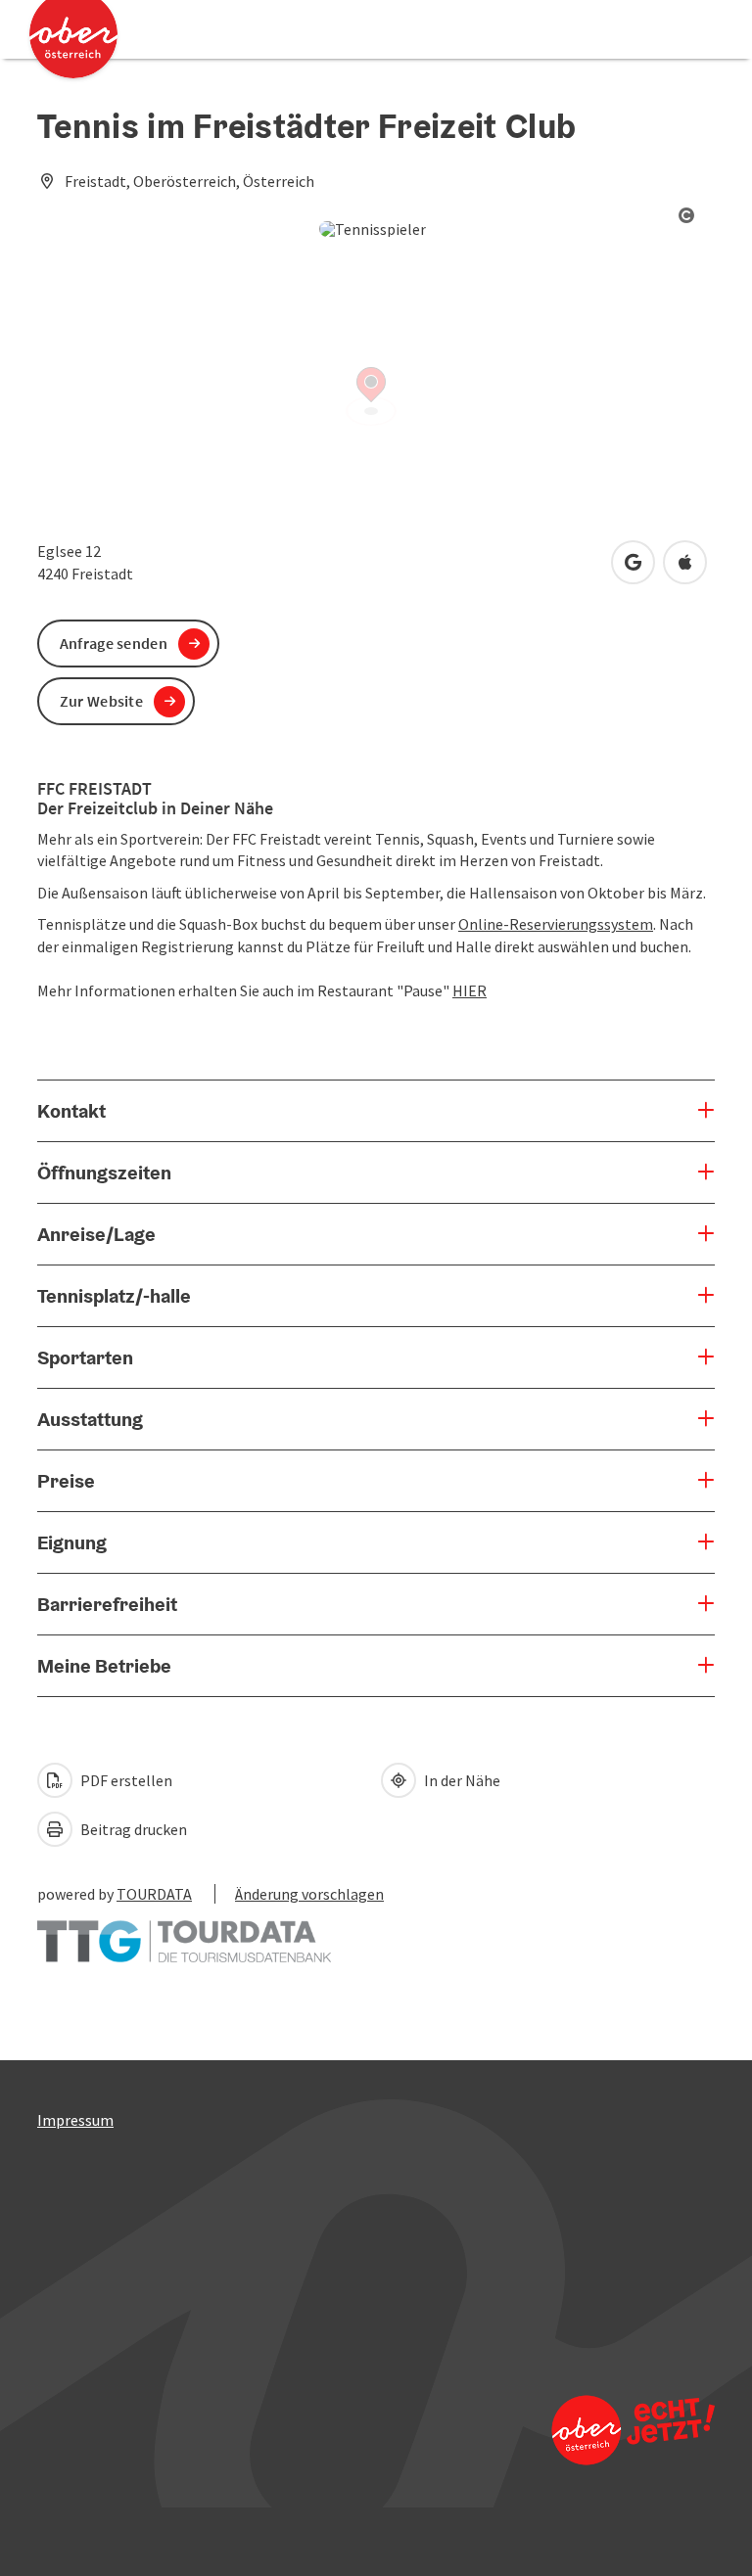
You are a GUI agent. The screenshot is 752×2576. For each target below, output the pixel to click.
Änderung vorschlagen (309, 1894)
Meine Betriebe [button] (104, 1666)
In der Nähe (461, 1780)
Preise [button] (66, 1481)
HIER (470, 990)
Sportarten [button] (85, 1357)
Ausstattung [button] (90, 1419)
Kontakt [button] (71, 1111)
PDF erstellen (125, 1780)
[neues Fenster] (184, 1932)
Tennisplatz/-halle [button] (114, 1296)
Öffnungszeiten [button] (104, 1173)
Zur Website (101, 701)
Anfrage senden (114, 643)
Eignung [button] (72, 1542)
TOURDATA (154, 1894)
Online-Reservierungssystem (556, 924)
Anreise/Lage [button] (96, 1234)
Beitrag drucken (132, 1829)
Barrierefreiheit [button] (107, 1604)
